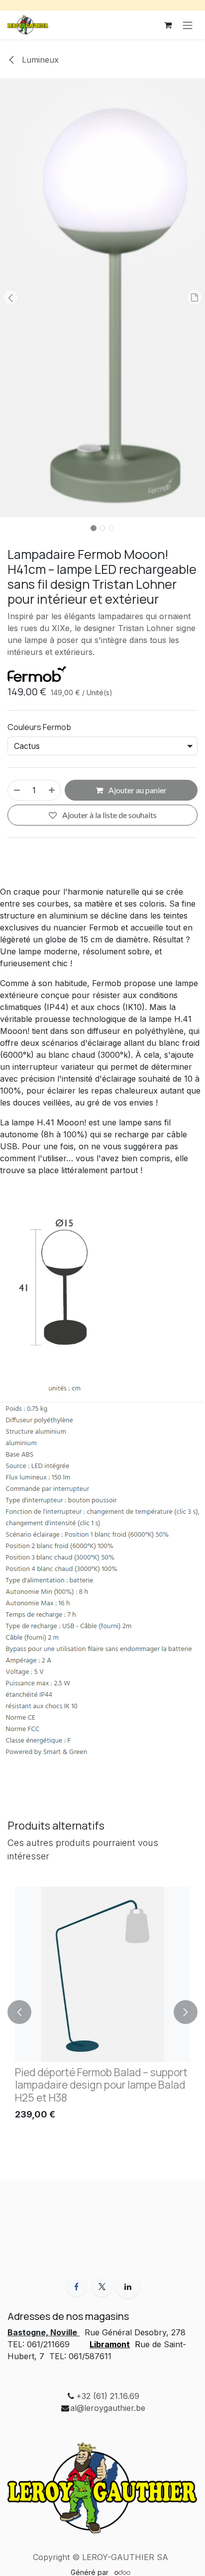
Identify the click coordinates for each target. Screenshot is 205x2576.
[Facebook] (77, 2287)
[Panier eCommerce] (168, 25)
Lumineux (39, 60)
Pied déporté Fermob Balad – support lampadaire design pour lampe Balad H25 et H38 (101, 2085)
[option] (102, 2012)
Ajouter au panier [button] (137, 790)
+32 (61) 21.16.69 (108, 2396)
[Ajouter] (52, 790)
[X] (102, 2287)
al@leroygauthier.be (108, 2408)
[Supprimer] (16, 790)
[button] (10, 297)
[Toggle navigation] (188, 25)
